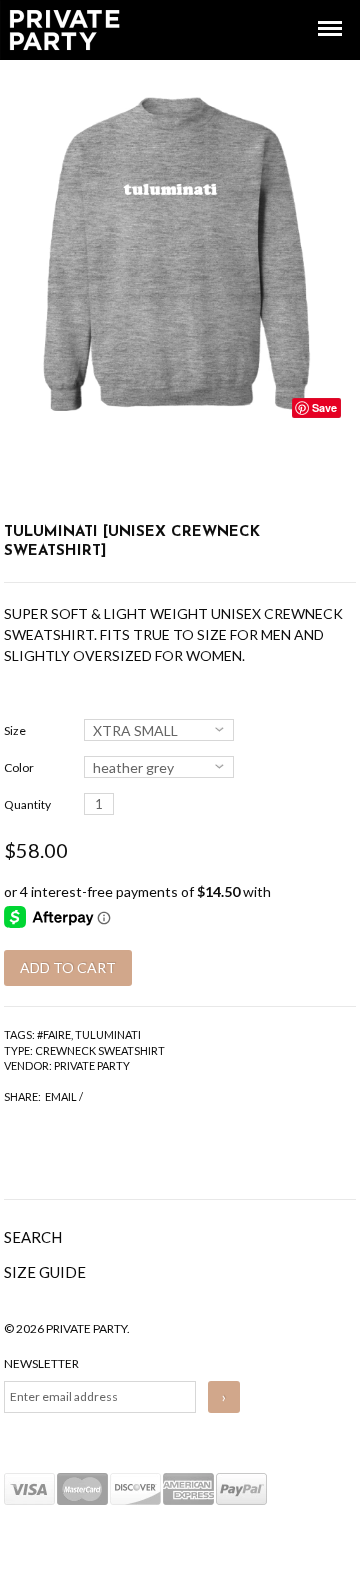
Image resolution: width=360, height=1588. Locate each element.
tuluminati (108, 1034)
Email (61, 1096)
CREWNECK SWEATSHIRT (100, 1050)
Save (324, 407)
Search (33, 1237)
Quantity (27, 804)
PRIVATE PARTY (92, 1065)
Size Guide (45, 1272)
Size (15, 730)
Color (19, 767)
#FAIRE (54, 1034)
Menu (316, 10)
